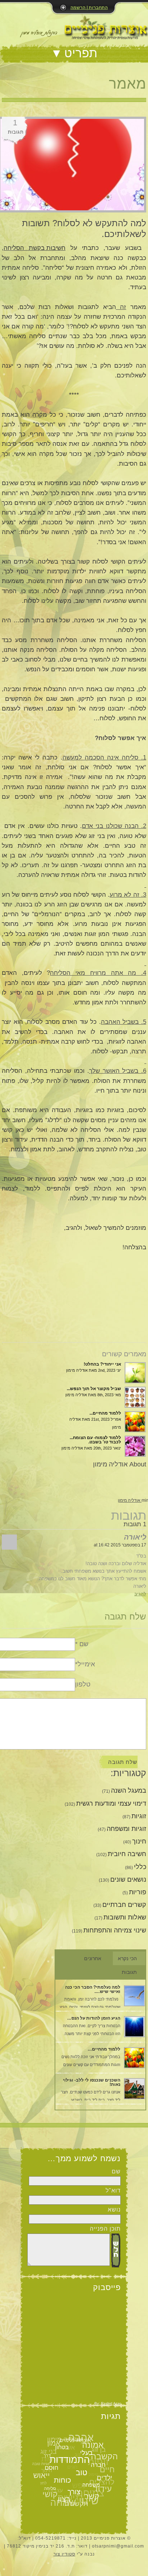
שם (116, 2171)
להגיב (140, 1594)
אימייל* (85, 1664)
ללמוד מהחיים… (104, 2049)
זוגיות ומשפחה (126, 1829)
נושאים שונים (128, 1880)
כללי (140, 1867)
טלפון (83, 1684)
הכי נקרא (127, 1958)
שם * (82, 1644)
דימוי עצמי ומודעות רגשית (111, 1804)
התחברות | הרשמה (89, 8)
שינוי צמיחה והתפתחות (115, 1930)
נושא (114, 2210)
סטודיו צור (64, 2554)
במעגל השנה (129, 1791)
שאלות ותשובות (125, 1917)
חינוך (139, 1841)
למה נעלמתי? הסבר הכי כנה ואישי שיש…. (93, 1989)
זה (121, 307)
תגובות (129, 1972)
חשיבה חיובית (127, 1854)
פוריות (138, 1892)
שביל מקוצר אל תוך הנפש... (94, 1389)
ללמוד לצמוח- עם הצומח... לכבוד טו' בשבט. (95, 1440)
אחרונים (93, 1958)
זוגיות (139, 1816)
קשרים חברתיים (124, 1905)
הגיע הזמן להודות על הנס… (94, 2018)
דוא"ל (113, 2190)
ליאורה (135, 1537)
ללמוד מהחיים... (105, 1413)
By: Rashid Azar (108, 2403)
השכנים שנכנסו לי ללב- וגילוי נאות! (92, 2082)
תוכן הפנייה (105, 2229)
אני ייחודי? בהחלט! (102, 1364)
